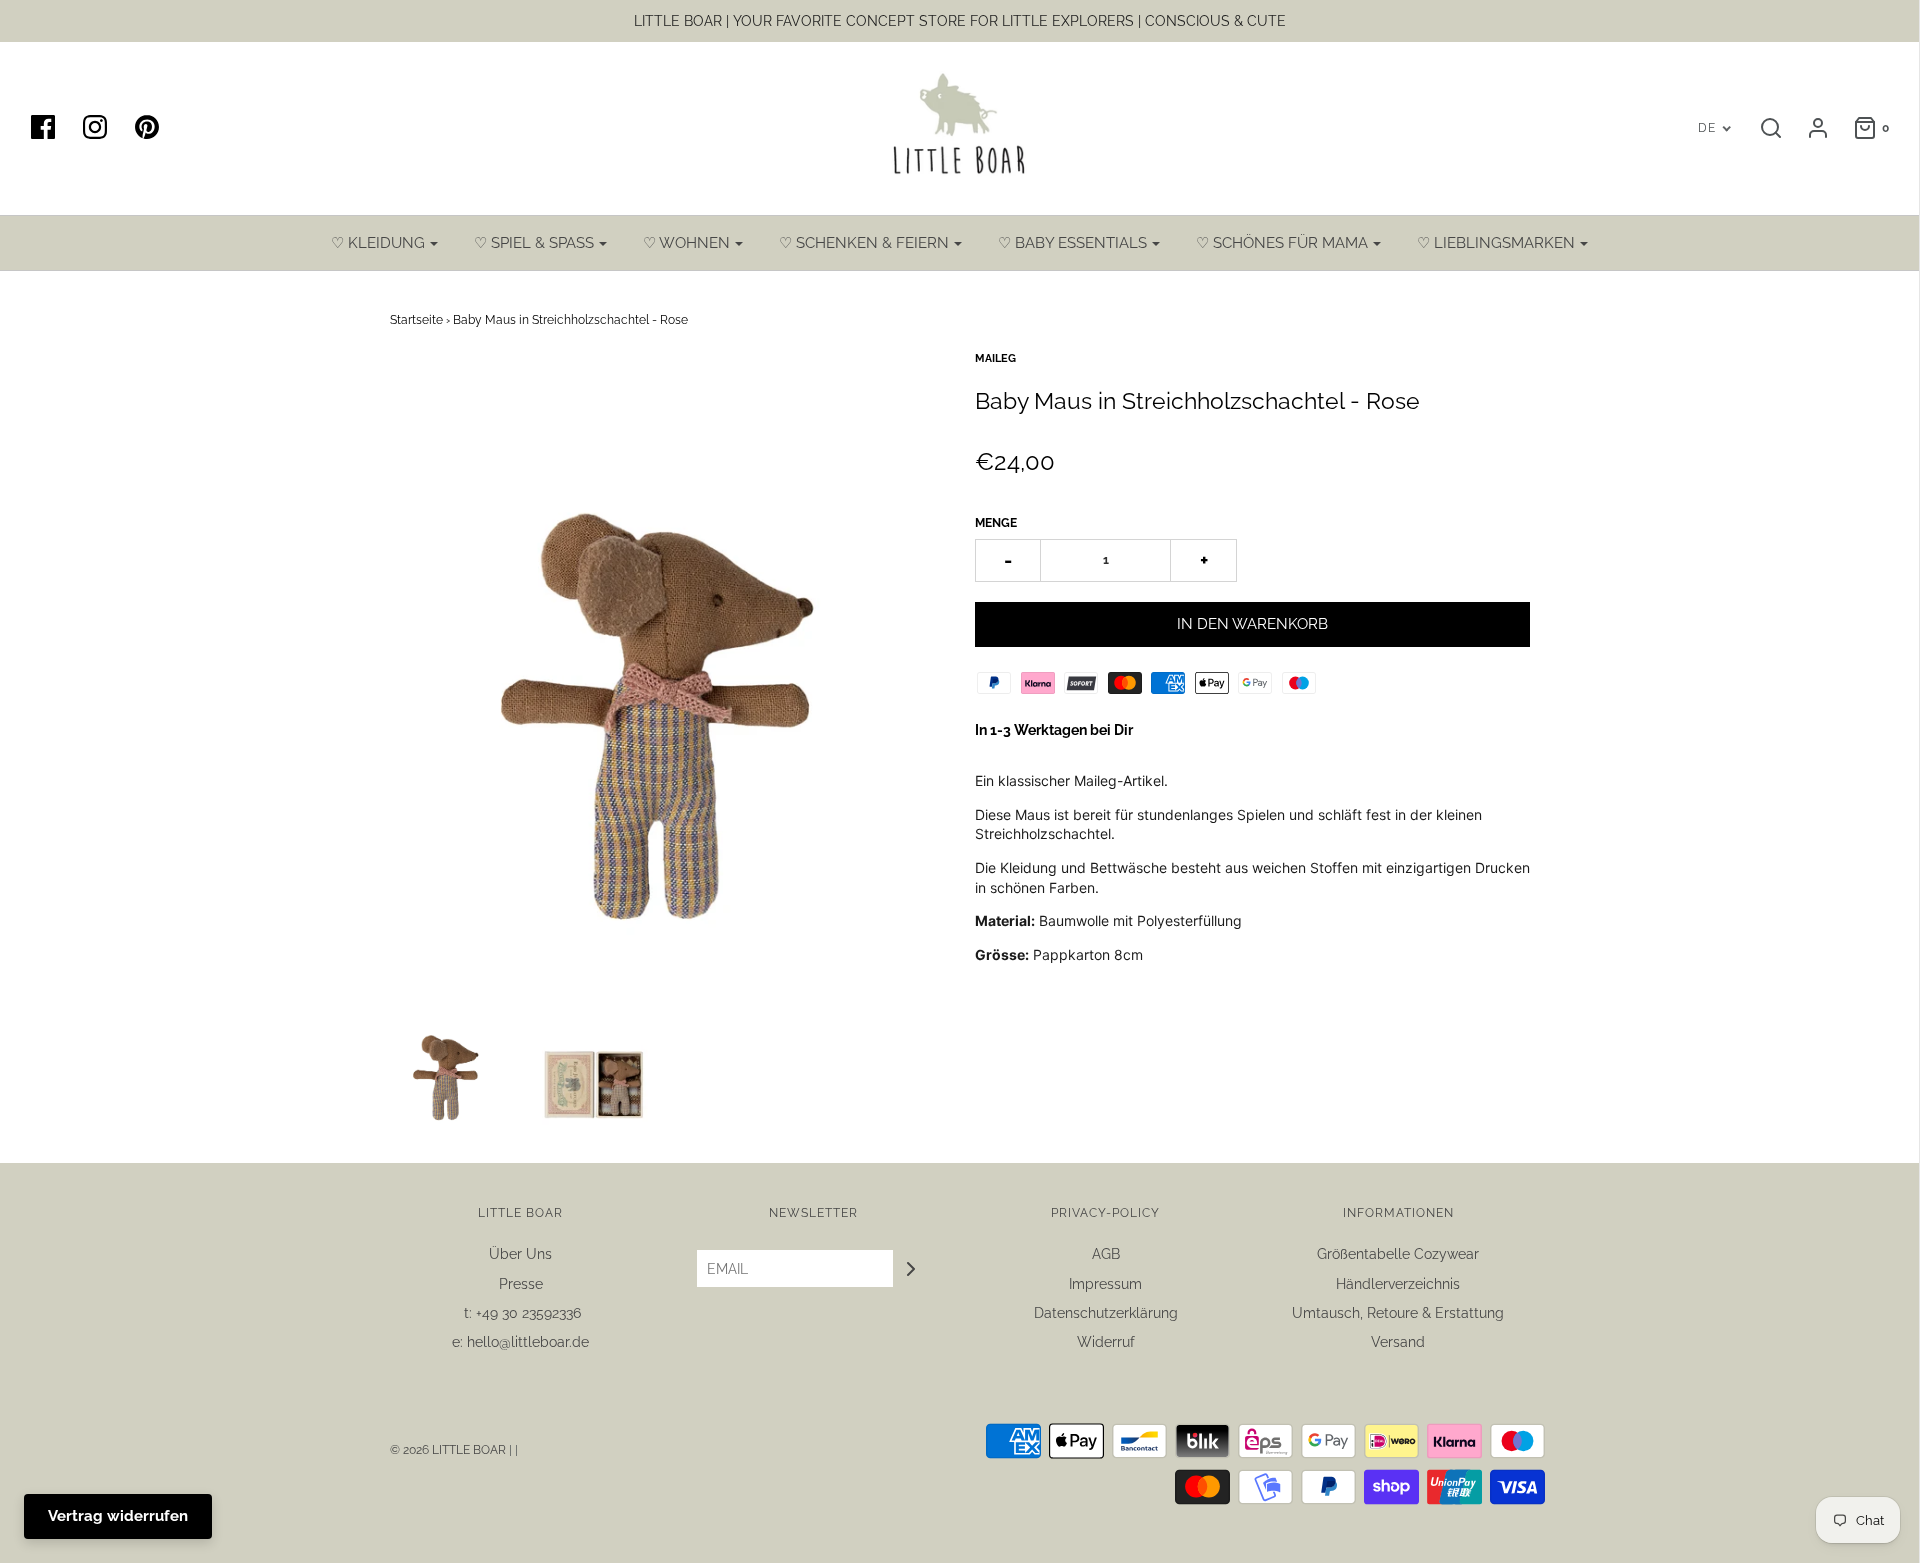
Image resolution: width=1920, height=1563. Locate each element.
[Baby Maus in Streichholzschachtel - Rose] (448, 1067)
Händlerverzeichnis (1398, 1284)
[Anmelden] (1808, 128)
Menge (996, 523)
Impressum (1105, 1284)
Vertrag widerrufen (118, 1516)
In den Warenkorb (1252, 624)
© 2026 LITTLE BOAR (449, 1450)
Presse (521, 1284)
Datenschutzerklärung (1106, 1313)
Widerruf (1106, 1342)
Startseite (416, 320)
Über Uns (520, 1254)
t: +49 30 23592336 (520, 1313)
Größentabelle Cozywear (1398, 1254)
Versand (1398, 1342)
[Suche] (1761, 128)
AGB (1106, 1254)
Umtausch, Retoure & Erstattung (1398, 1313)
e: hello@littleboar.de (520, 1342)
